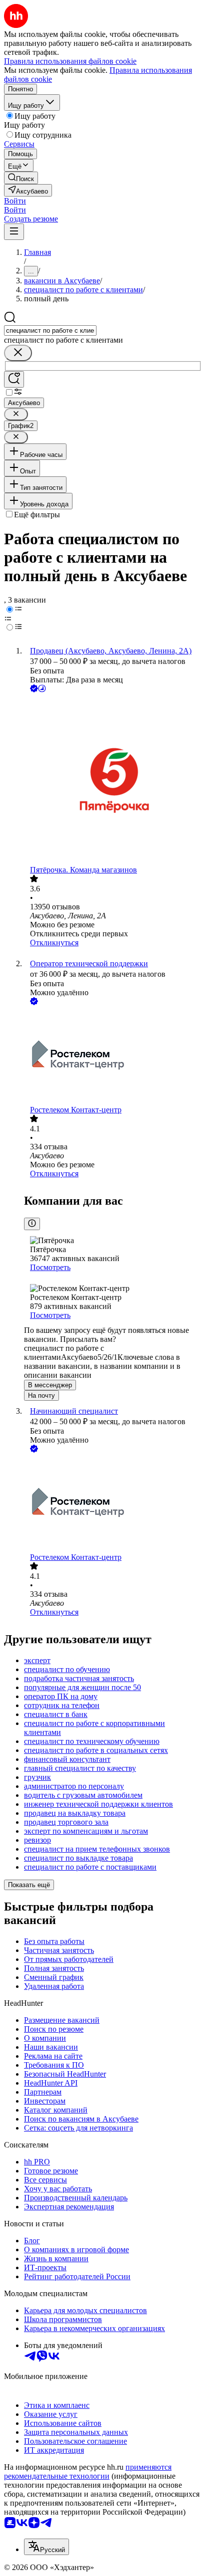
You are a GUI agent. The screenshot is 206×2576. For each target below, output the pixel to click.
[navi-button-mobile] (14, 232)
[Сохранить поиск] (14, 379)
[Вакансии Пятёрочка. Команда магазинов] (113, 780)
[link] (21, 178)
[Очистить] (18, 353)
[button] (15, 201)
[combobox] (50, 330)
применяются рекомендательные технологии (88, 2471)
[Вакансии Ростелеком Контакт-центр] (113, 1056)
